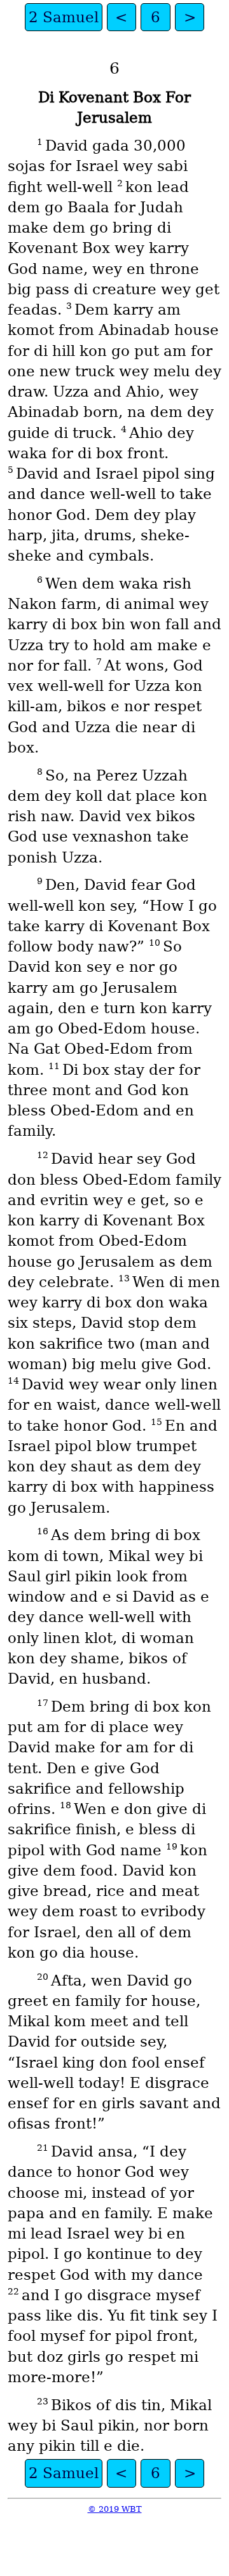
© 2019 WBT (115, 2509)
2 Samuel (64, 17)
